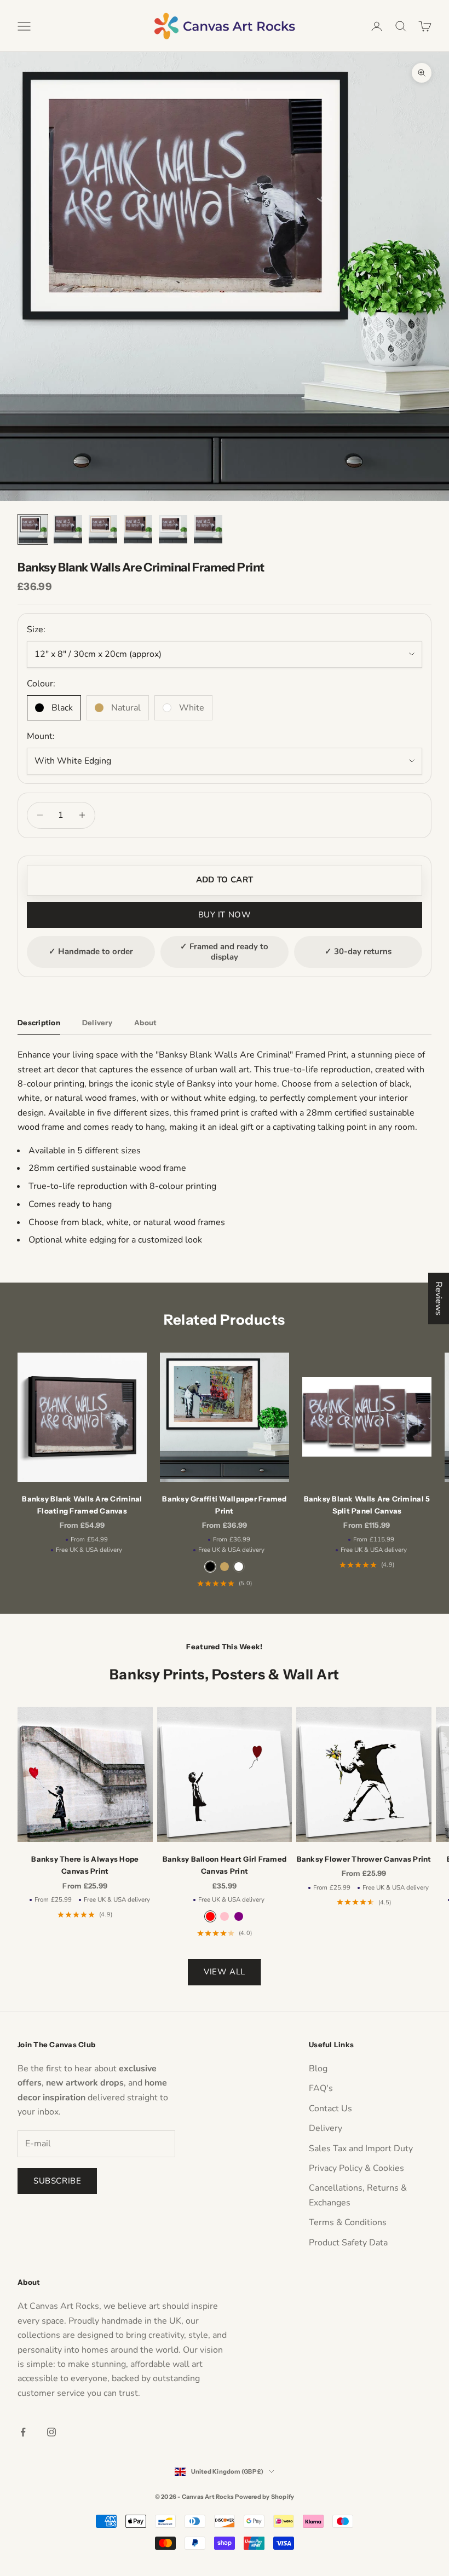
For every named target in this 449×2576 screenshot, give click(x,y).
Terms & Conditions (348, 2222)
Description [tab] (39, 1023)
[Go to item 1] (33, 529)
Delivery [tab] (97, 1023)
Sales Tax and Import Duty (361, 2148)
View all (225, 1972)
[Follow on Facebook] (23, 2432)
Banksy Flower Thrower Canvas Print (364, 1859)
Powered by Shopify (264, 2497)
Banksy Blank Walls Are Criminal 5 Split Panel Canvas (367, 1505)
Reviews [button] (439, 1298)
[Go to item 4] (138, 529)
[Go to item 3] (103, 529)
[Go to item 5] (173, 529)
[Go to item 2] (68, 529)
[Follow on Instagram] (51, 2432)
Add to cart (225, 880)
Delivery (326, 2128)
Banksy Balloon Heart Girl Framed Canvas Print (225, 1865)
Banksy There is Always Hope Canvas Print (85, 1865)
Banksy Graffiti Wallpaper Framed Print (224, 1505)
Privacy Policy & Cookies (356, 2168)
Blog (318, 2069)
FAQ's (321, 2088)
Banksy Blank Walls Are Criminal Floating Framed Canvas (82, 1505)
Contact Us (330, 2109)
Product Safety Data (348, 2243)
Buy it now (225, 915)
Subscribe (57, 2181)
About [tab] (145, 1023)
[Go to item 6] (208, 529)
